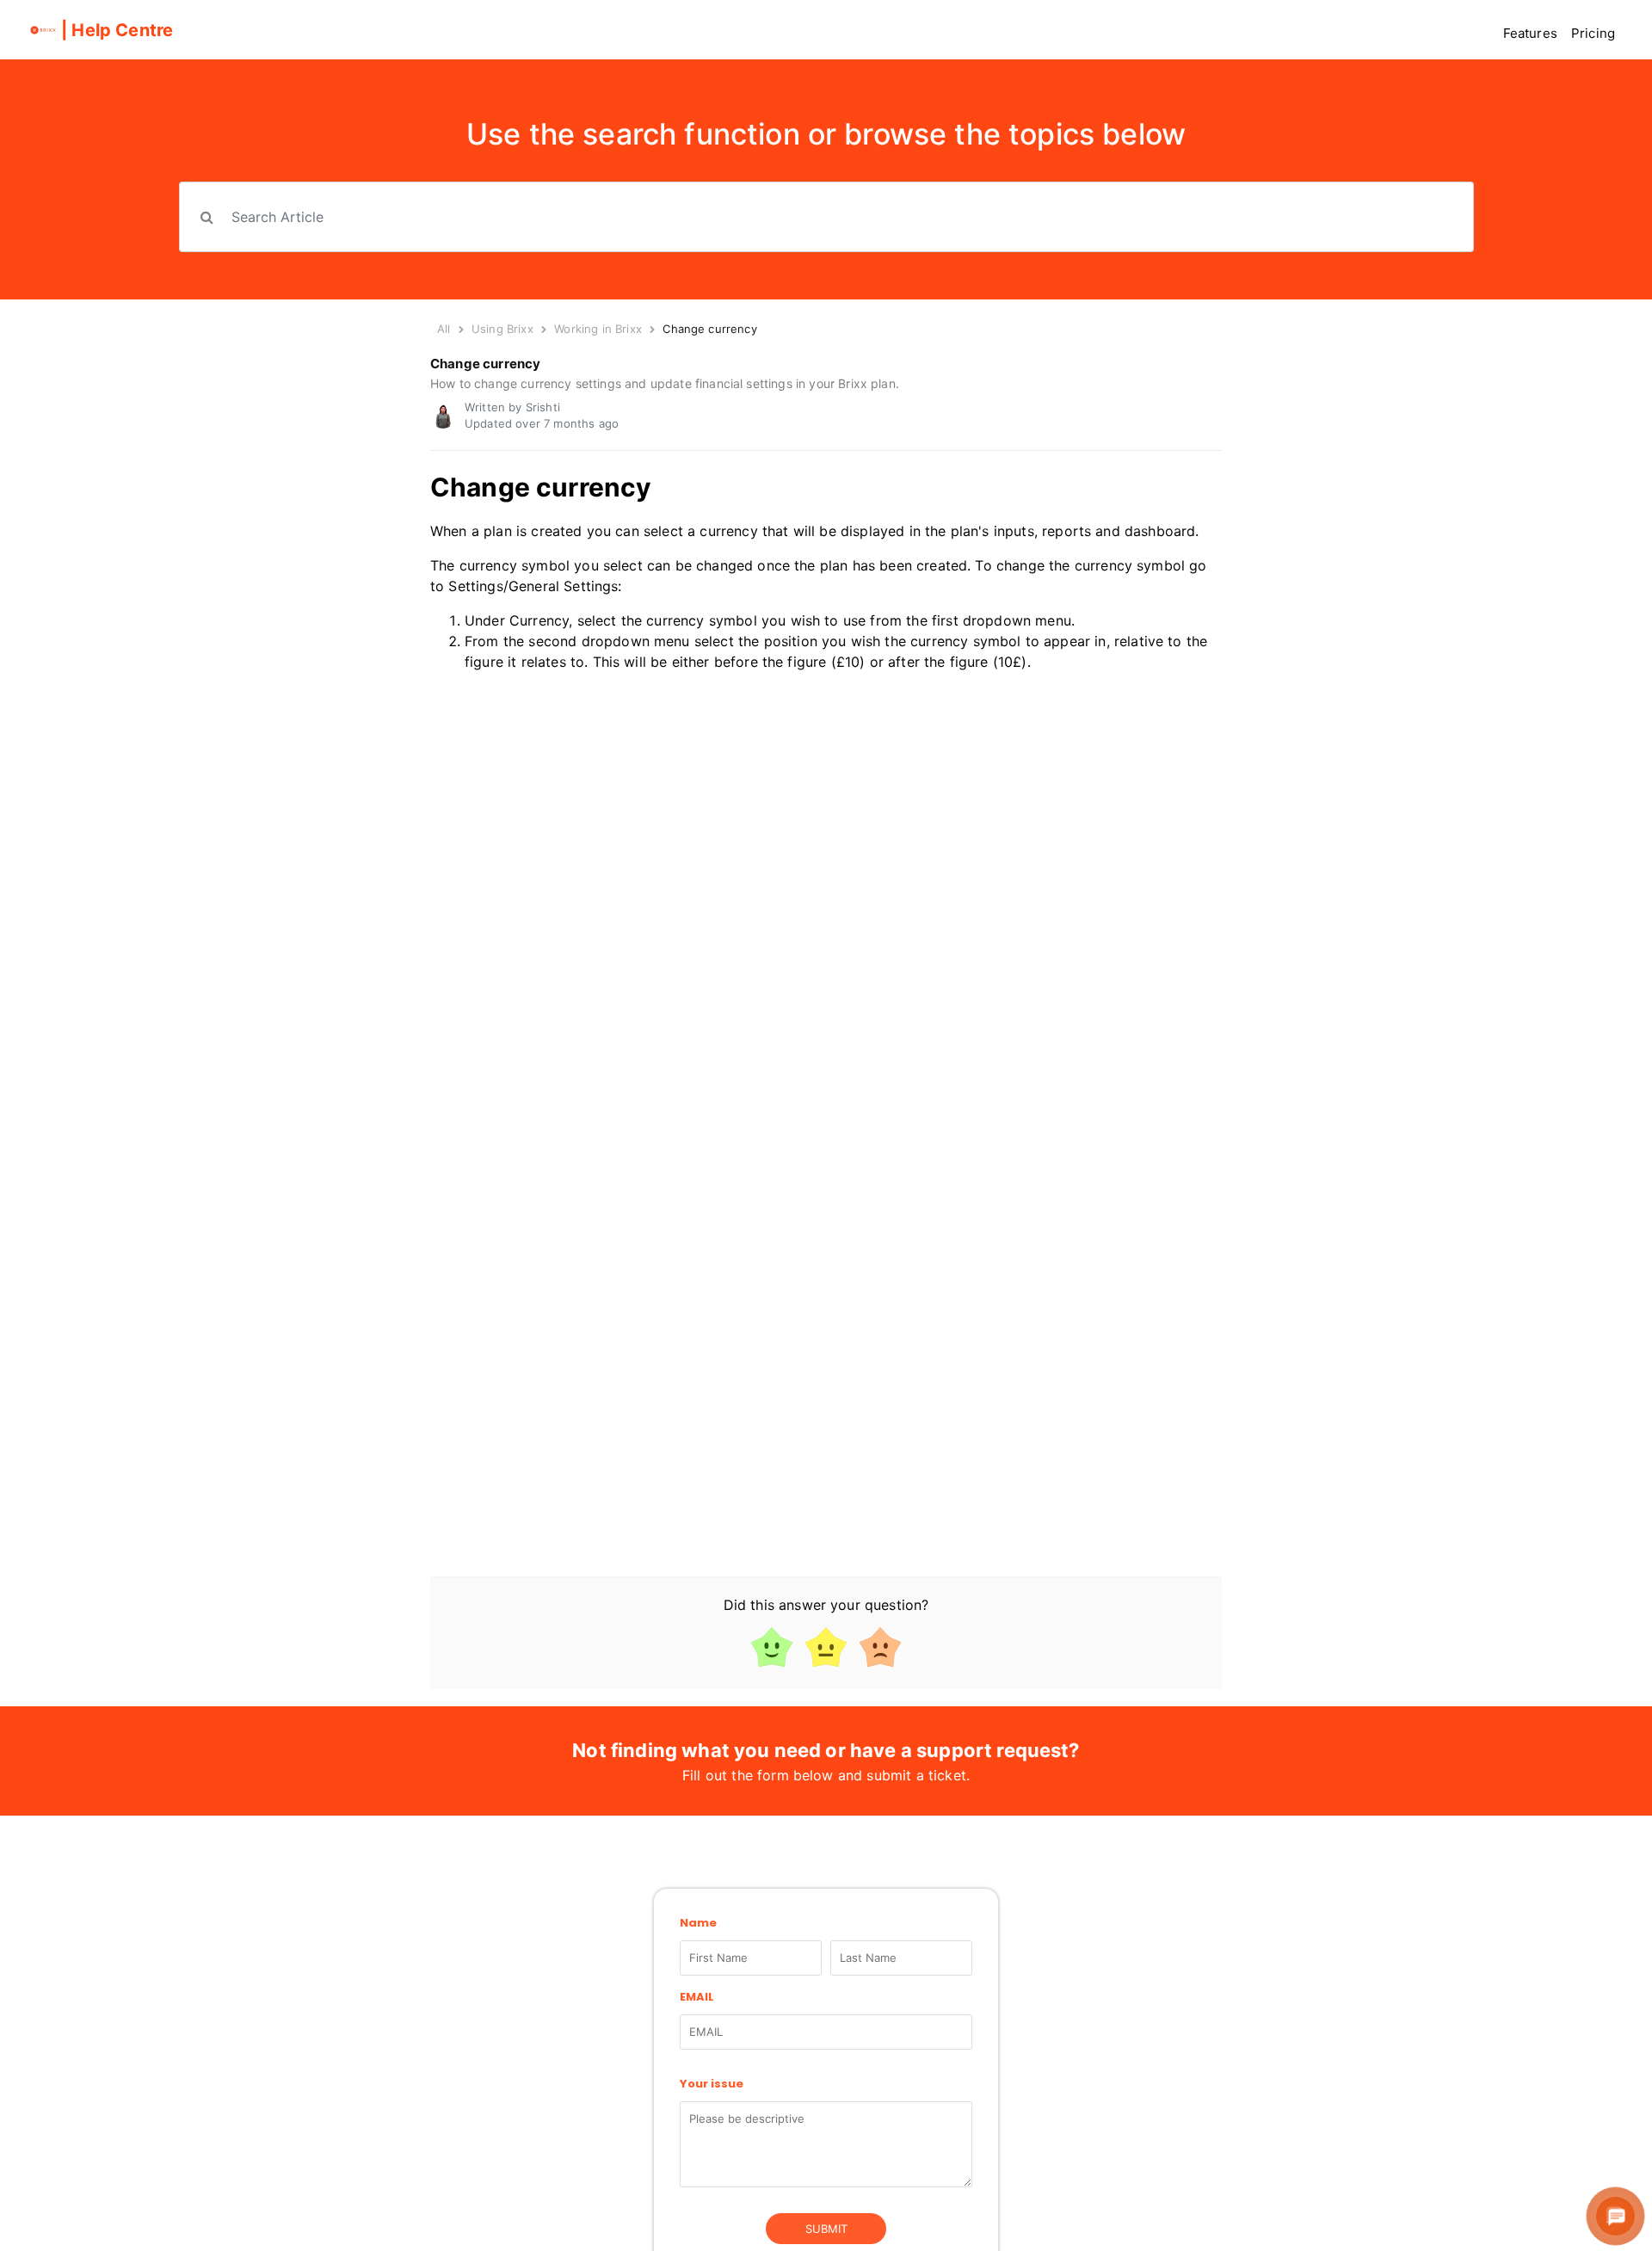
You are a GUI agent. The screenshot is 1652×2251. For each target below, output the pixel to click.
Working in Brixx (600, 329)
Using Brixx (502, 329)
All (444, 329)
